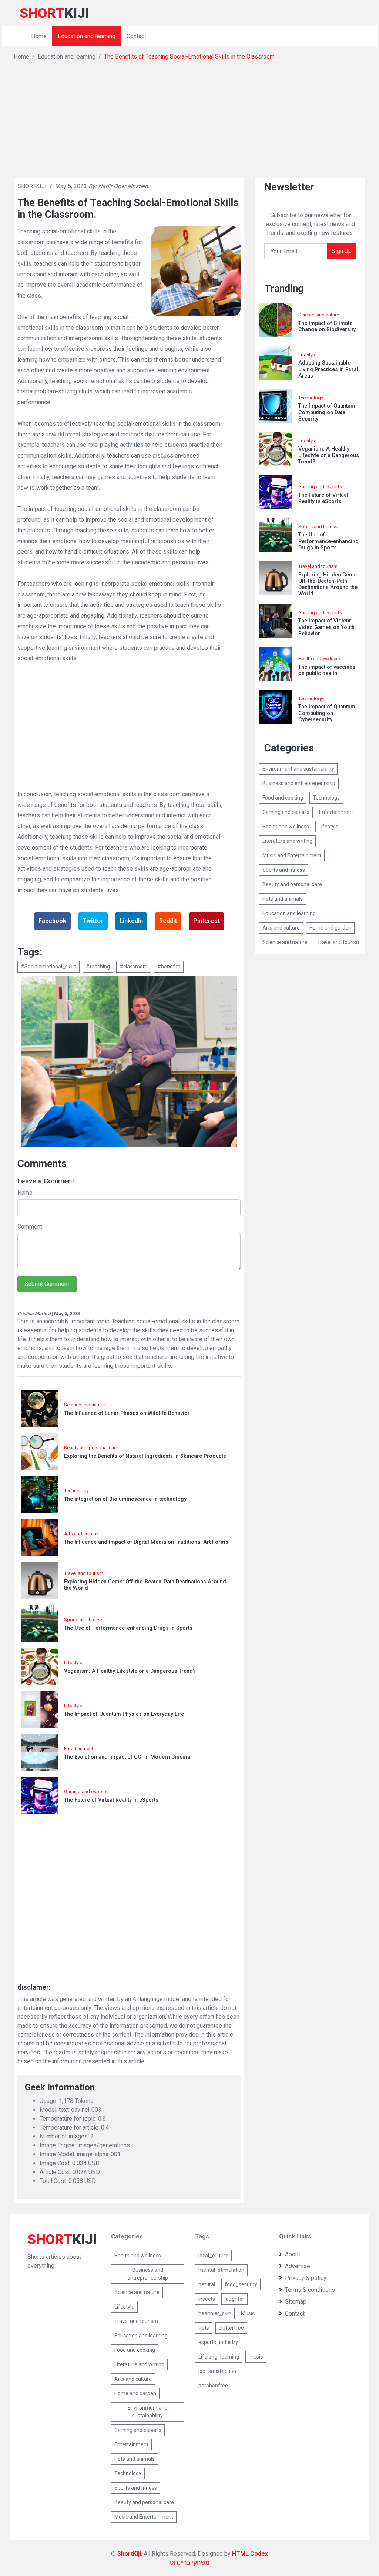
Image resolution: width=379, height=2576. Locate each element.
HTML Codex (250, 2554)
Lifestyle (73, 1663)
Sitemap (296, 2302)
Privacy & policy (306, 2278)
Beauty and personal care (91, 1448)
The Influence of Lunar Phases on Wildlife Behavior (127, 1413)
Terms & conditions (310, 2290)
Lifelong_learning (219, 2357)
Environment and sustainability (298, 769)
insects (207, 2299)
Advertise (298, 2266)
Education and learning (87, 36)
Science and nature (84, 1405)
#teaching (98, 967)
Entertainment (79, 1749)
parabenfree (213, 2386)
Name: (26, 1193)
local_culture (213, 2256)
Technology (76, 1491)
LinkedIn (131, 921)
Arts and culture (81, 1534)
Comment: (30, 1226)
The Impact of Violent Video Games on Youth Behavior (326, 627)
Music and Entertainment (292, 855)
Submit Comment (47, 1284)
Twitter (93, 921)
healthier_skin (215, 2313)
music (256, 2357)
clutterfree (231, 2328)
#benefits (169, 967)
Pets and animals (283, 899)
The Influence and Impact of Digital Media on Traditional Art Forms (146, 1542)
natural (207, 2284)
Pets (204, 2328)
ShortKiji (129, 2554)
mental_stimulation (221, 2270)
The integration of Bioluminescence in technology (125, 1499)
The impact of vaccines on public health (327, 670)
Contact (136, 36)
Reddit (168, 921)
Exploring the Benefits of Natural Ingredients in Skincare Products (145, 1456)
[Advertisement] (189, 117)
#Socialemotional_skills (48, 967)
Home (39, 36)
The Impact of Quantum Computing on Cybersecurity (327, 713)
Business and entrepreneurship (299, 783)
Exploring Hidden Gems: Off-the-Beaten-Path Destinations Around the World (145, 1585)
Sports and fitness (84, 1620)
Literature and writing (287, 841)
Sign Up (342, 251)
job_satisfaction (217, 2371)
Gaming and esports (86, 1791)
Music (248, 2313)
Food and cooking (283, 798)
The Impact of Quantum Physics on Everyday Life (124, 1714)
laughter (234, 2299)
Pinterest (207, 921)
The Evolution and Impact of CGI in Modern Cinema (127, 1757)
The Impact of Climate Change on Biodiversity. (328, 326)
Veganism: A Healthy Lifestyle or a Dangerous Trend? (130, 1671)
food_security (241, 2284)
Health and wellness (320, 659)
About (293, 2254)
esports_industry (218, 2342)
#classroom (134, 967)
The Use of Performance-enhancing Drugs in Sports (128, 1628)
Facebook (52, 921)
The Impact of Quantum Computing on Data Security (327, 412)
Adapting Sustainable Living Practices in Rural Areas (328, 369)
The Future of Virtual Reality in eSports (111, 1800)
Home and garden (330, 928)
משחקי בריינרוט (190, 2562)
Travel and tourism (84, 1573)
